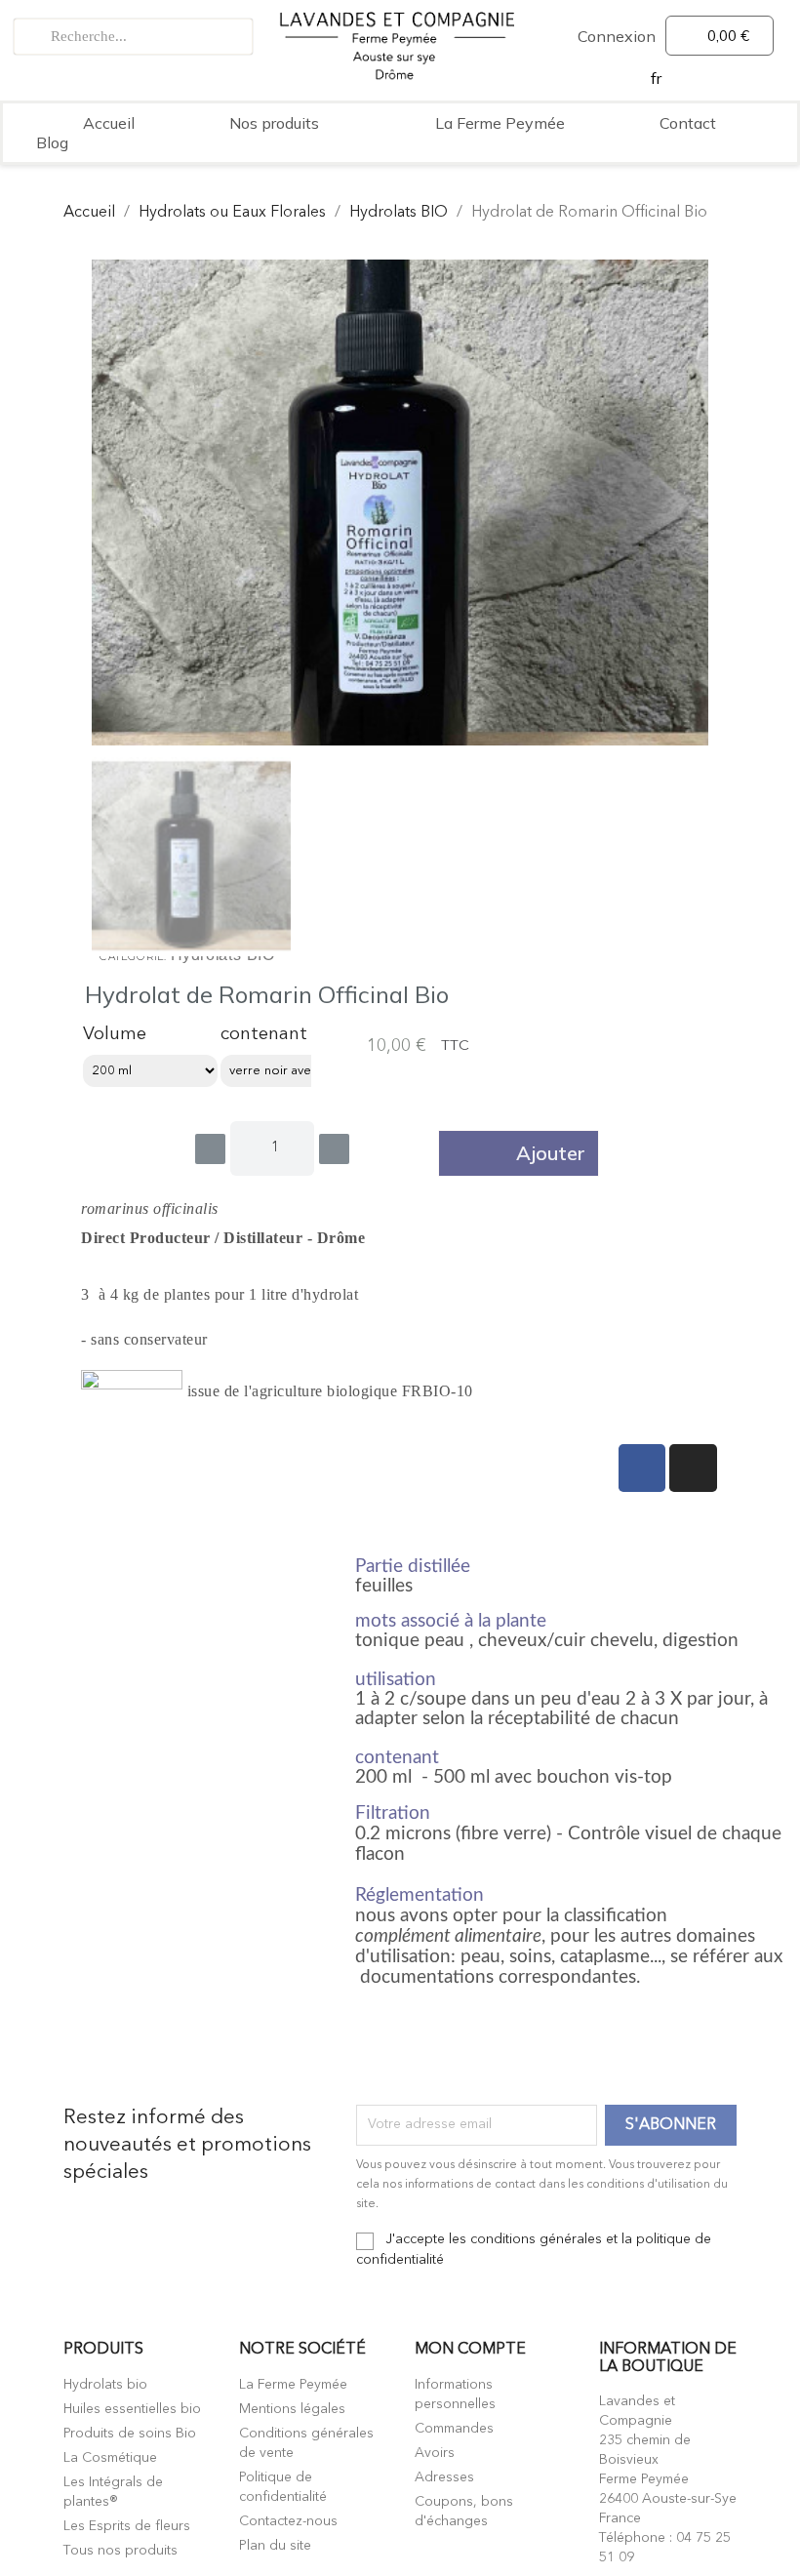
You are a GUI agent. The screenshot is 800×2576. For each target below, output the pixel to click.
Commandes (454, 2429)
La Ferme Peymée (500, 123)
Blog (52, 142)
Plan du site (275, 2546)
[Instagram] (693, 1468)
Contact (688, 123)
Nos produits (274, 123)
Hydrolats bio (105, 2385)
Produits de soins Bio (130, 2434)
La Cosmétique (110, 2458)
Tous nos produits (120, 2551)
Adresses (444, 2477)
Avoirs (435, 2453)
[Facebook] (642, 1468)
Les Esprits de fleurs (127, 2526)
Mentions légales (292, 2409)
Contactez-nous (288, 2521)
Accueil (109, 123)
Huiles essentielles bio (132, 2409)
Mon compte (470, 2350)
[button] (519, 1153)
